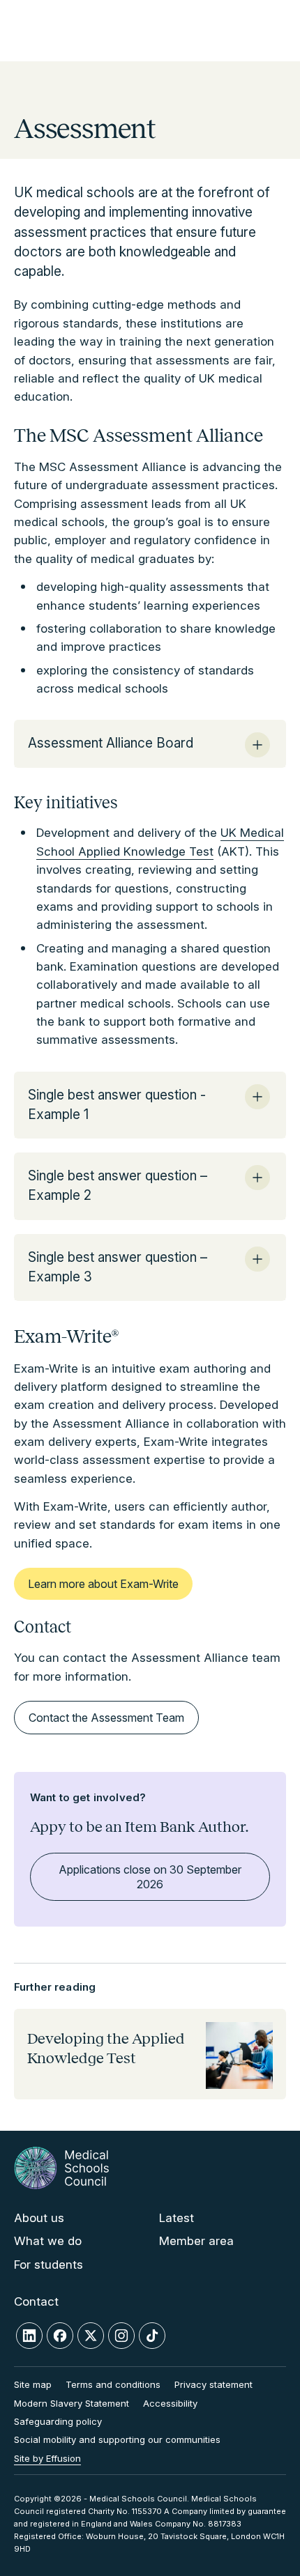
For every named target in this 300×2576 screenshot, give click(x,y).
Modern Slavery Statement (72, 2403)
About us (39, 2218)
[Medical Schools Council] (61, 2168)
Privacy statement (213, 2384)
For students (48, 2265)
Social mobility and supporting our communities (117, 2439)
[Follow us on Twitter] (91, 2336)
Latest (177, 2218)
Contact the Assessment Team (106, 1718)
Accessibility (170, 2403)
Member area (196, 2241)
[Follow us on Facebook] (60, 2336)
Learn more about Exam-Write (103, 1584)
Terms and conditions (113, 2384)
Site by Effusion (47, 2458)
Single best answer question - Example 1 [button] (117, 1105)
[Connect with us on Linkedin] (29, 2336)
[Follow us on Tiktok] (152, 2336)
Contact (36, 2301)
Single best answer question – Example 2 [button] (118, 1186)
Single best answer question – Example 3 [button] (118, 1267)
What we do (48, 2241)
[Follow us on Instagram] (121, 2336)
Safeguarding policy (58, 2421)
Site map (33, 2384)
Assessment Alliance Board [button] (111, 743)
